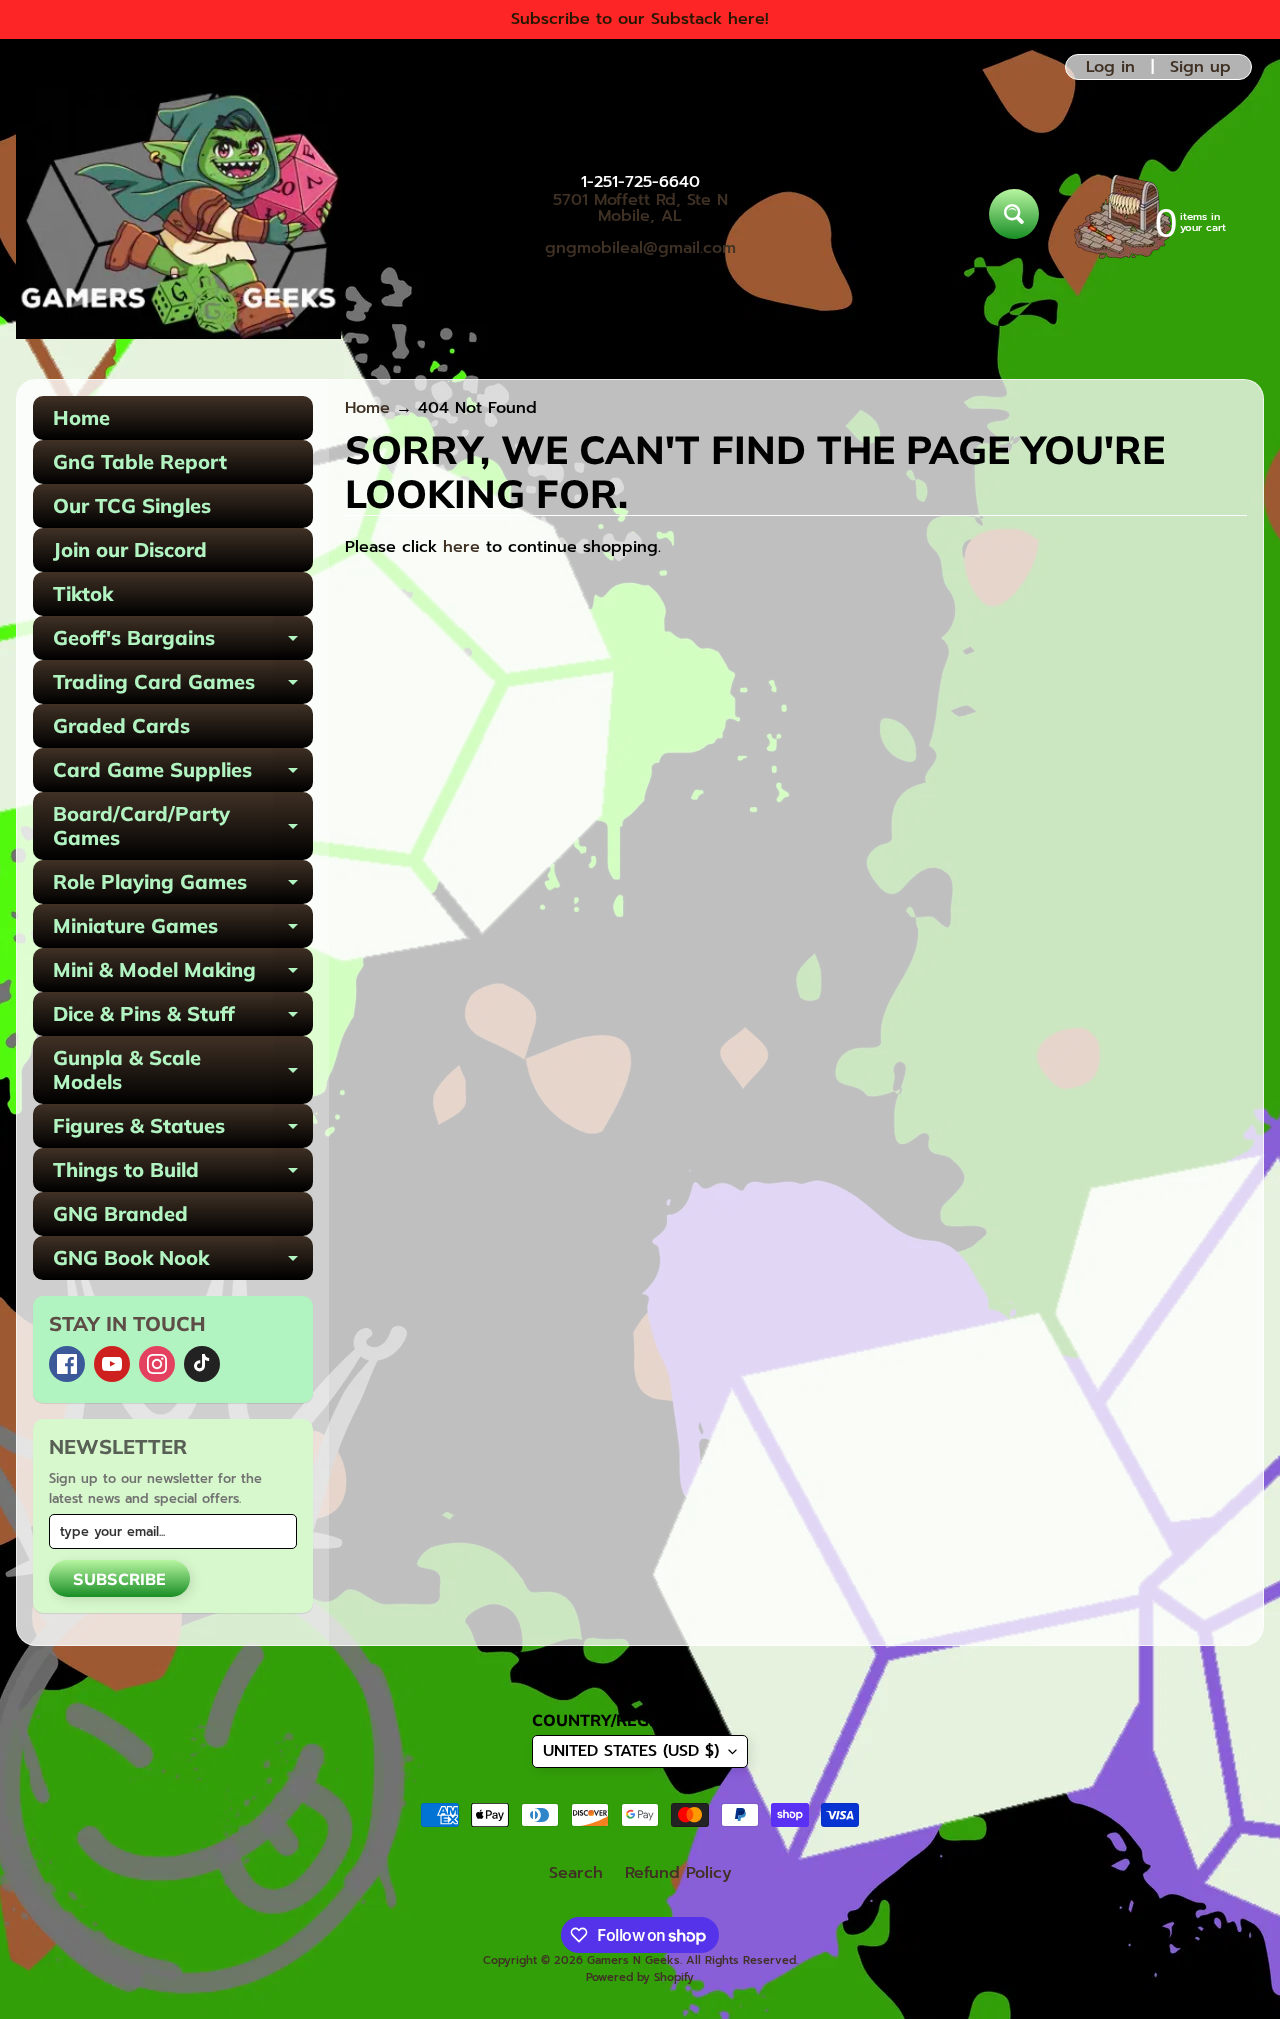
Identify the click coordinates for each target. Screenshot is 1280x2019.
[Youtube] (112, 1364)
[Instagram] (157, 1364)
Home (81, 417)
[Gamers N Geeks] (178, 214)
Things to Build (183, 1174)
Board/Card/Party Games (183, 827)
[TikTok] (202, 1364)
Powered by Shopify (640, 1977)
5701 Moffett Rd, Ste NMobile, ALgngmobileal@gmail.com (640, 224)
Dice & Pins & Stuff (183, 1018)
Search (576, 1873)
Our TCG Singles (132, 505)
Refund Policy (678, 1873)
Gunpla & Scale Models (183, 1071)
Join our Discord (130, 549)
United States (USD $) (631, 1751)
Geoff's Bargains (183, 642)
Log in (1110, 67)
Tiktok (83, 593)
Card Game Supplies (183, 774)
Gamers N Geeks (633, 1960)
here (461, 547)
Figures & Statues (183, 1130)
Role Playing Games (183, 886)
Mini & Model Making (183, 974)
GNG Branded (120, 1213)
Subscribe (119, 1579)
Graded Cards (121, 725)
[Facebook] (67, 1364)
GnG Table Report (140, 461)
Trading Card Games (183, 686)
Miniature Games (183, 930)
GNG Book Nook (183, 1262)
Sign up (1200, 67)
